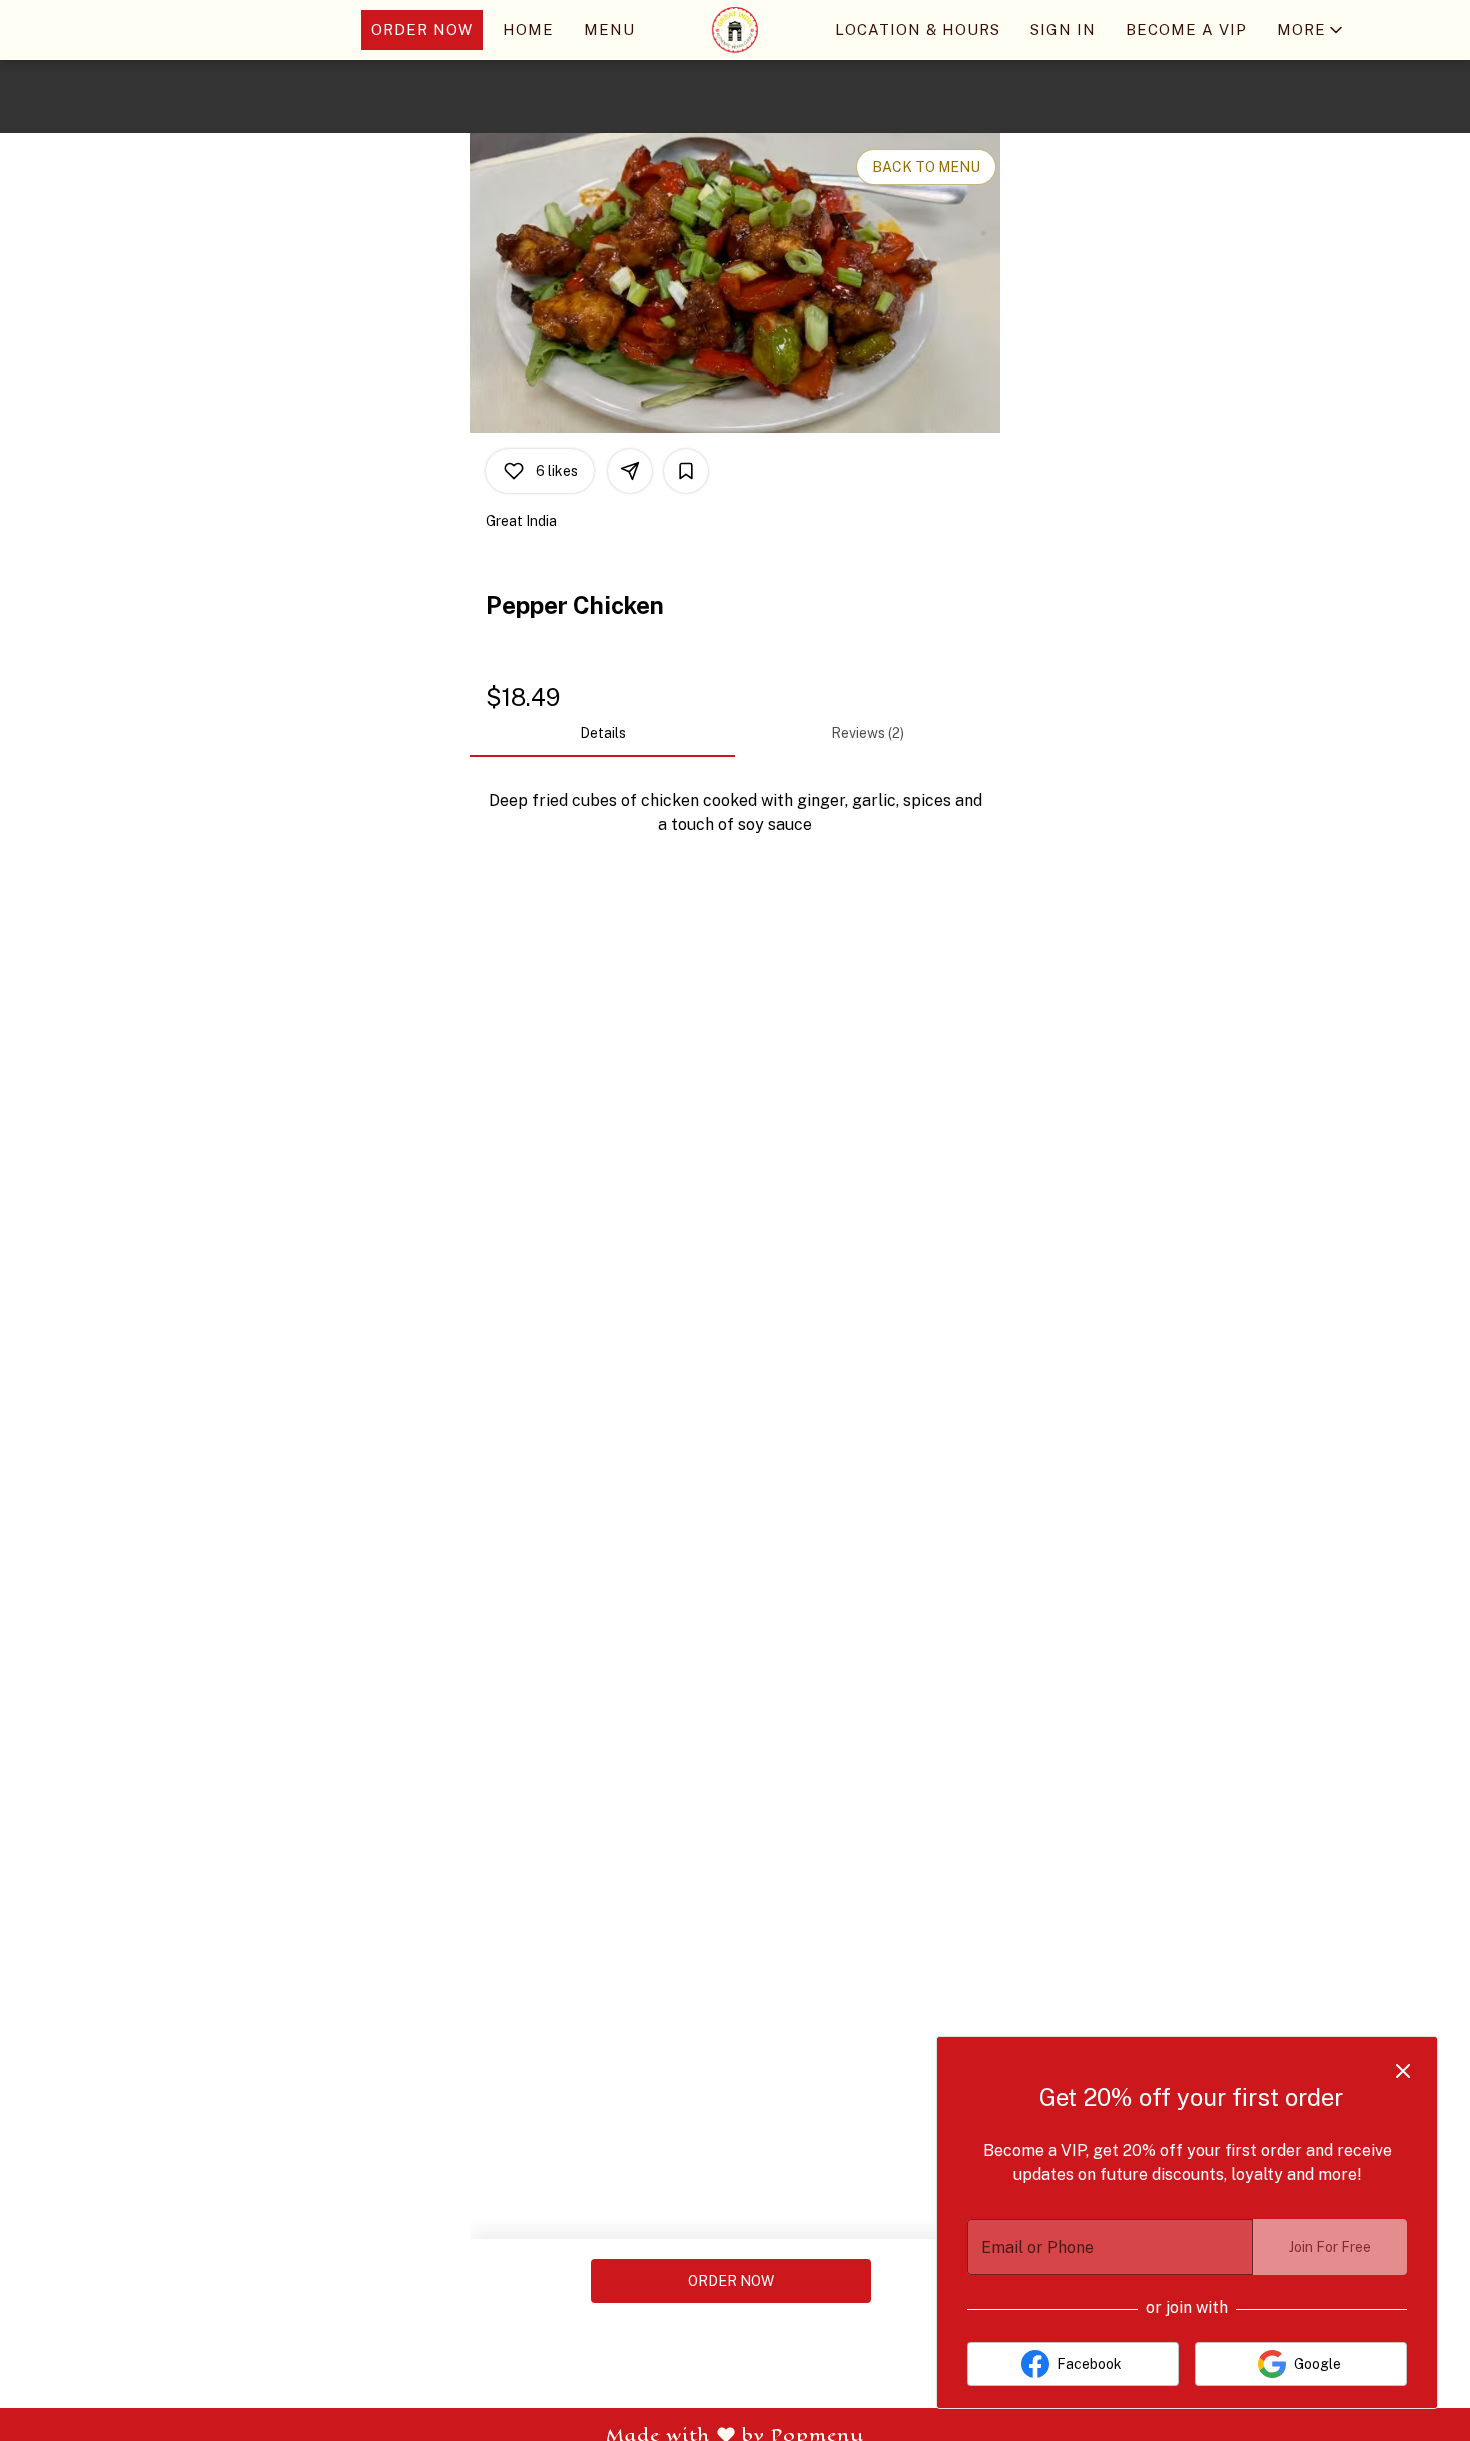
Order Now (422, 29)
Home (528, 29)
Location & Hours (917, 29)
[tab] (602, 733)
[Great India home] (735, 30)
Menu (609, 29)
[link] (731, 2281)
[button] (1311, 30)
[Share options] (630, 471)
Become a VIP (1186, 29)
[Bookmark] (686, 471)
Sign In (1063, 29)
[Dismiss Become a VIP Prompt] (1403, 2071)
